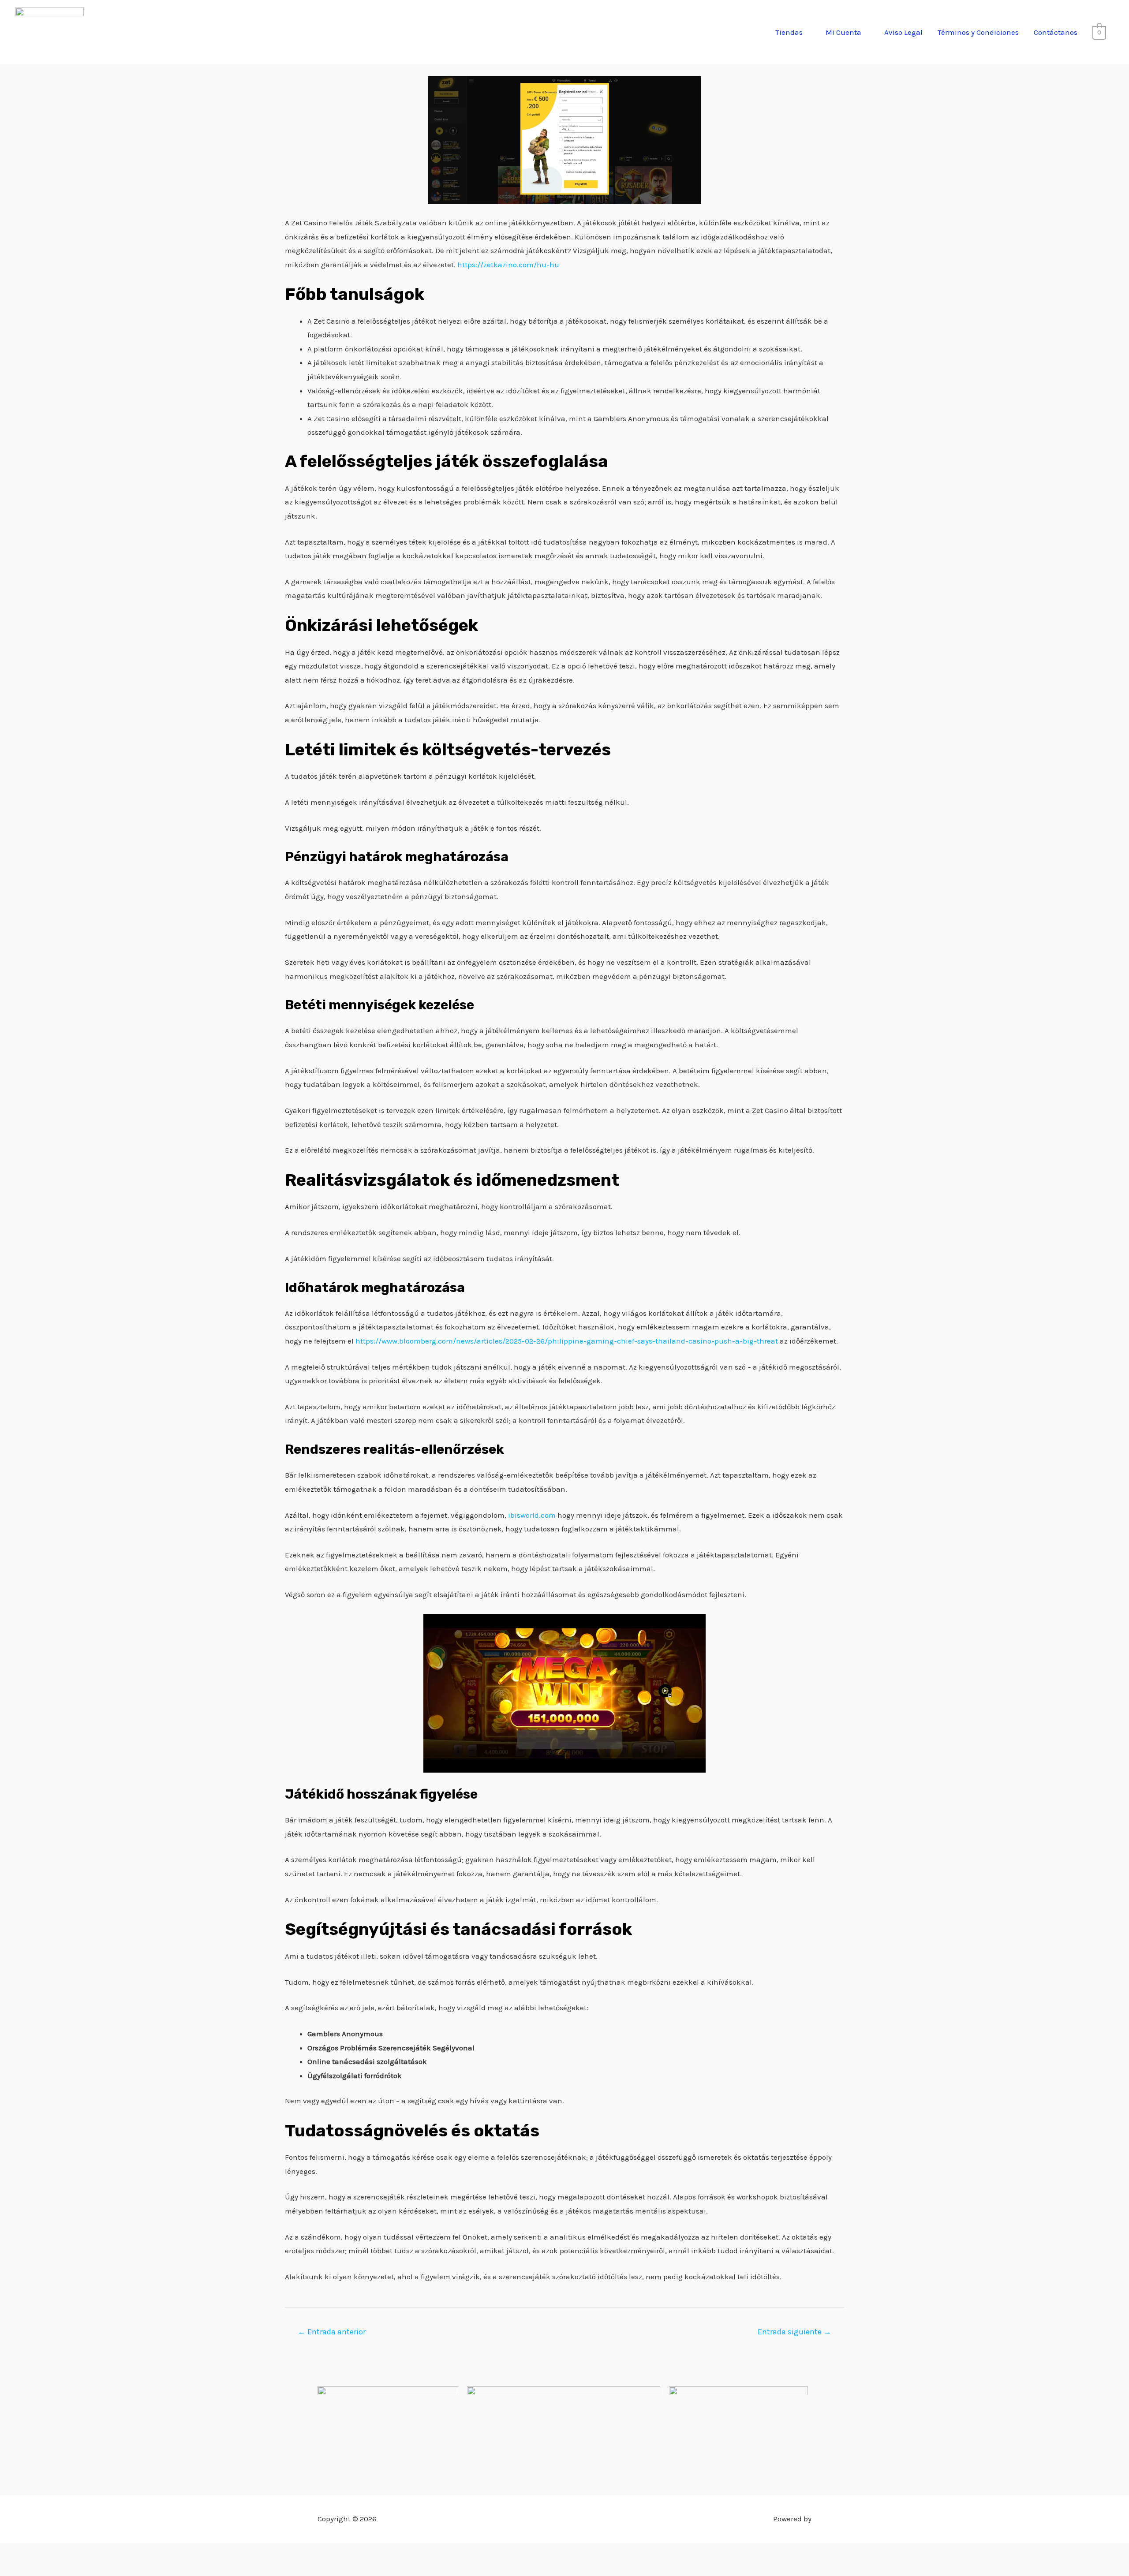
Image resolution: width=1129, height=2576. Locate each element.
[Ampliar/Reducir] (11, 2553)
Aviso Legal (903, 32)
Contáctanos (1056, 32)
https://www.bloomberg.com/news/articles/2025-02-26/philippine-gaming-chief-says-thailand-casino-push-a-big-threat (567, 1341)
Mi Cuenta (843, 32)
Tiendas (789, 32)
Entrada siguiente (794, 2332)
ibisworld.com (532, 1515)
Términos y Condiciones (978, 32)
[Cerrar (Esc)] (82, 2553)
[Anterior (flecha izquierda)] (11, 2569)
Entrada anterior (332, 2332)
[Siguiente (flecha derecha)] (35, 2569)
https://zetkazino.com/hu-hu (508, 265)
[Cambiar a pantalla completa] (35, 2553)
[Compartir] (59, 2553)
